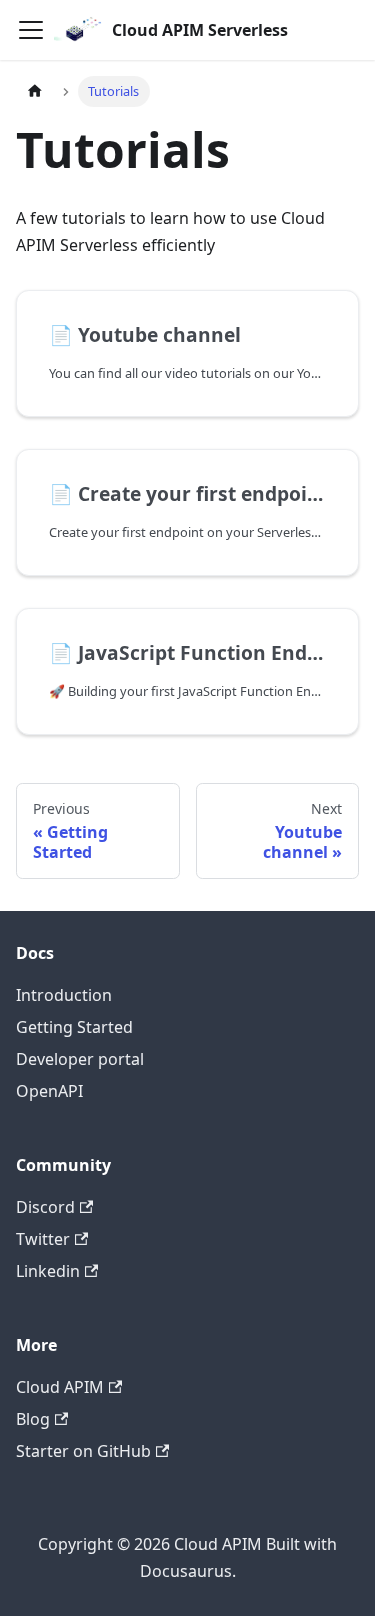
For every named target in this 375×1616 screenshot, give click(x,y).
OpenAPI (49, 1091)
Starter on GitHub (83, 1451)
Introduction (64, 995)
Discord (45, 1207)
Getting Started (74, 1027)
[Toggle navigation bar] (31, 30)
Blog (33, 1419)
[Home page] (35, 91)
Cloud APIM (60, 1387)
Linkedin (48, 1271)
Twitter (43, 1239)
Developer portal (80, 1059)
